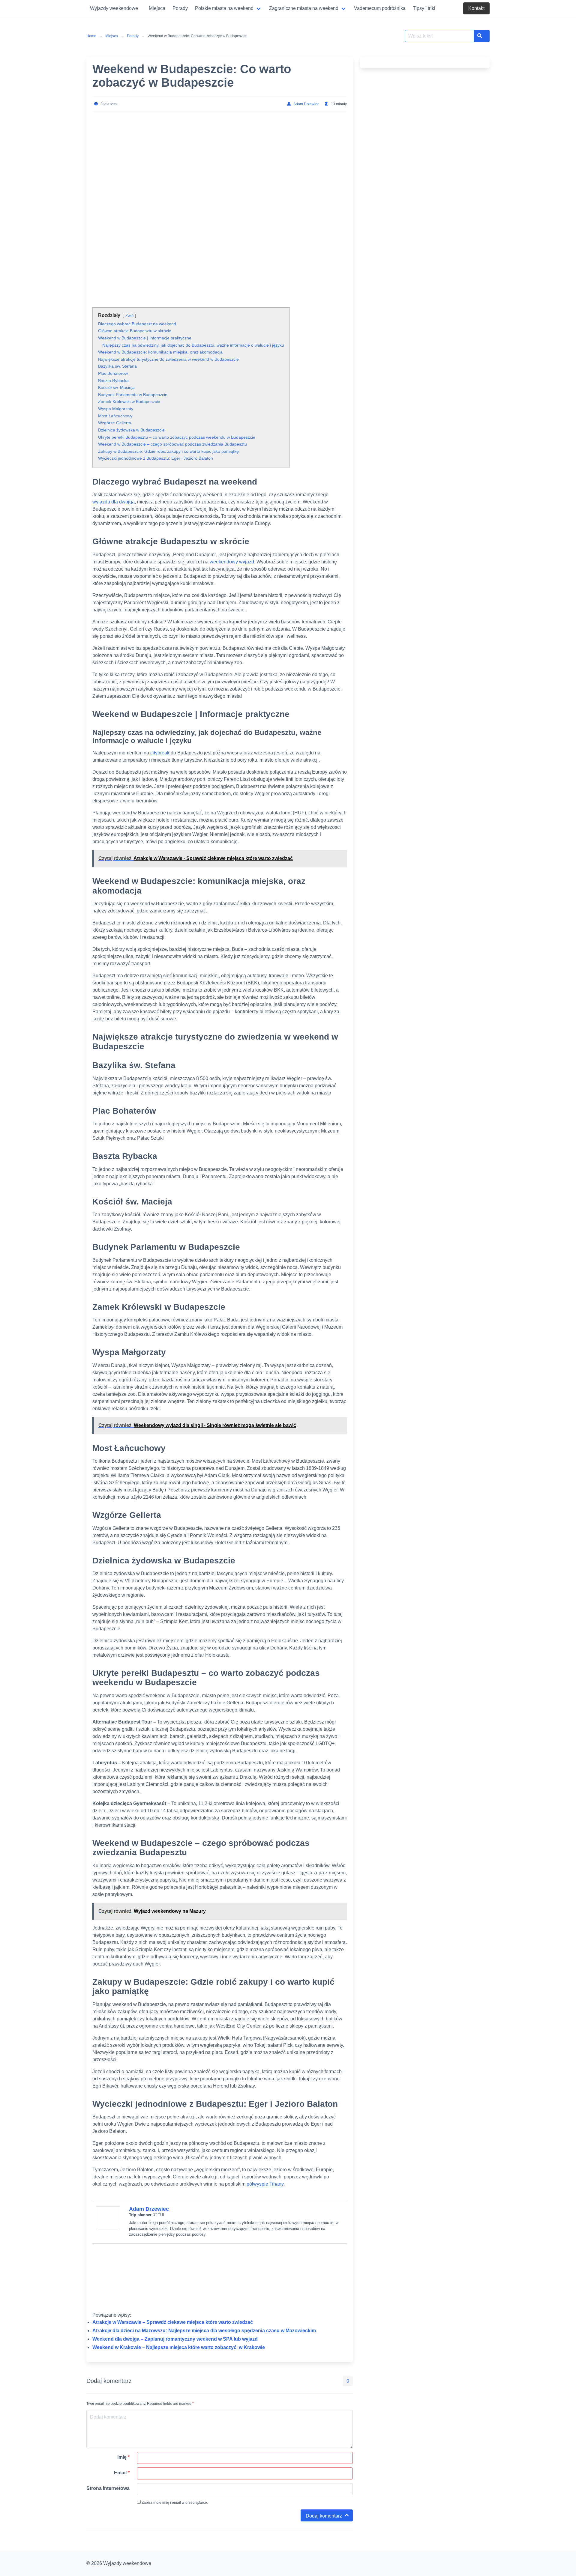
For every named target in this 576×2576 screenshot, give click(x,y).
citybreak (160, 753)
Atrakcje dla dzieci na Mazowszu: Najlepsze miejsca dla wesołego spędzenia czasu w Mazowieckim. (205, 2331)
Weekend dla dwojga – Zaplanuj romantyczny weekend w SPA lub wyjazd (175, 2339)
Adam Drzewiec (306, 104)
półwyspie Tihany (265, 2184)
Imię (123, 2457)
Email (122, 2473)
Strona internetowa (108, 2488)
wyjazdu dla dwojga (114, 502)
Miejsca (112, 36)
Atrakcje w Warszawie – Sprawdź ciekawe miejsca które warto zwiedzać (173, 2322)
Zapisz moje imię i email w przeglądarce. (174, 2503)
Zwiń (129, 316)
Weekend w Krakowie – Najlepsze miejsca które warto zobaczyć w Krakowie (179, 2347)
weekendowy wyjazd (232, 562)
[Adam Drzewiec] (108, 2229)
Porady (133, 36)
